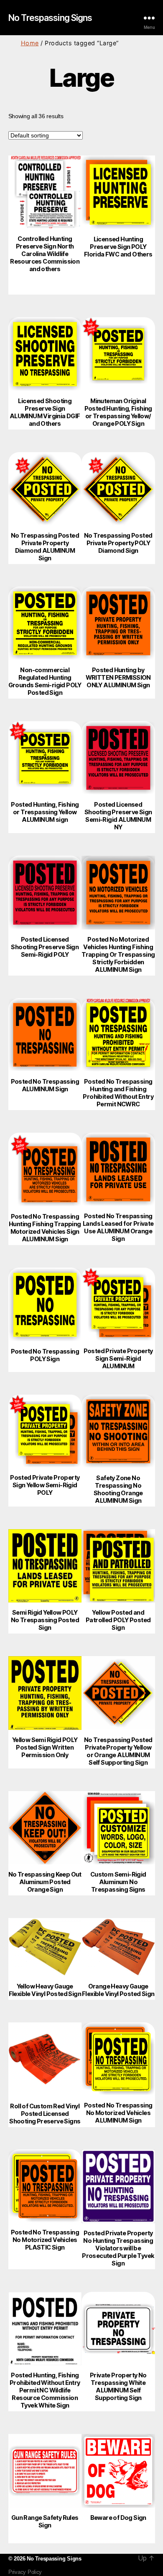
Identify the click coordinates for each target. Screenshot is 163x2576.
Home (30, 43)
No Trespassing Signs (50, 18)
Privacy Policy (25, 2572)
